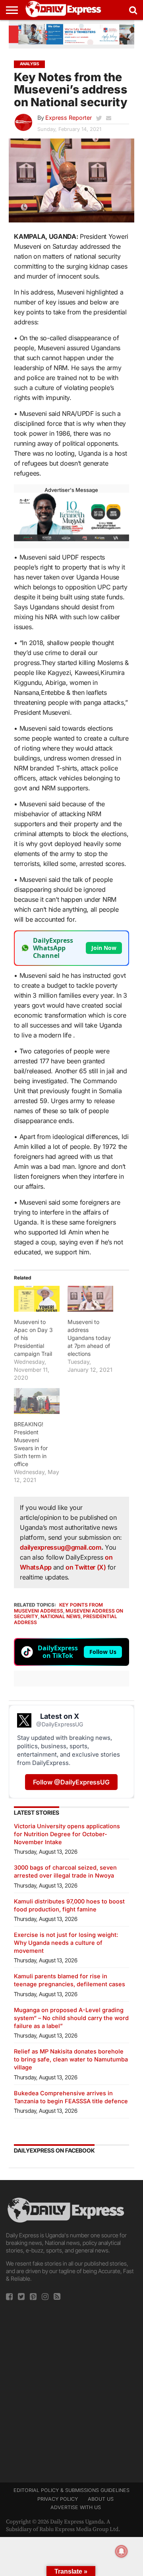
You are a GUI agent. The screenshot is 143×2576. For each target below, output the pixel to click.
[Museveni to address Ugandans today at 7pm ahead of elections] (90, 1299)
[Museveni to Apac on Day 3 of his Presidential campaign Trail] (37, 1299)
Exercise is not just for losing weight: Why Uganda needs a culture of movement (66, 1943)
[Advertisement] (71, 2389)
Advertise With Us (76, 2507)
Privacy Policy (58, 2499)
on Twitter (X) (86, 1567)
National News (61, 1616)
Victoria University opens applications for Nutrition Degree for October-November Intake (67, 1834)
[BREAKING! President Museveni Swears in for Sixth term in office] (37, 1401)
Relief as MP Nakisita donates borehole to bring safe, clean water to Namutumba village (71, 2059)
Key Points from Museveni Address (58, 1608)
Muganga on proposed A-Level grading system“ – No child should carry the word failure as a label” (71, 2018)
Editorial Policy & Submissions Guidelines (71, 2490)
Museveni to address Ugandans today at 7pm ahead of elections (89, 1338)
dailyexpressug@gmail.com (60, 1547)
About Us (101, 2499)
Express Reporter (69, 118)
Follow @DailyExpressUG (71, 1782)
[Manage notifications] (122, 2551)
